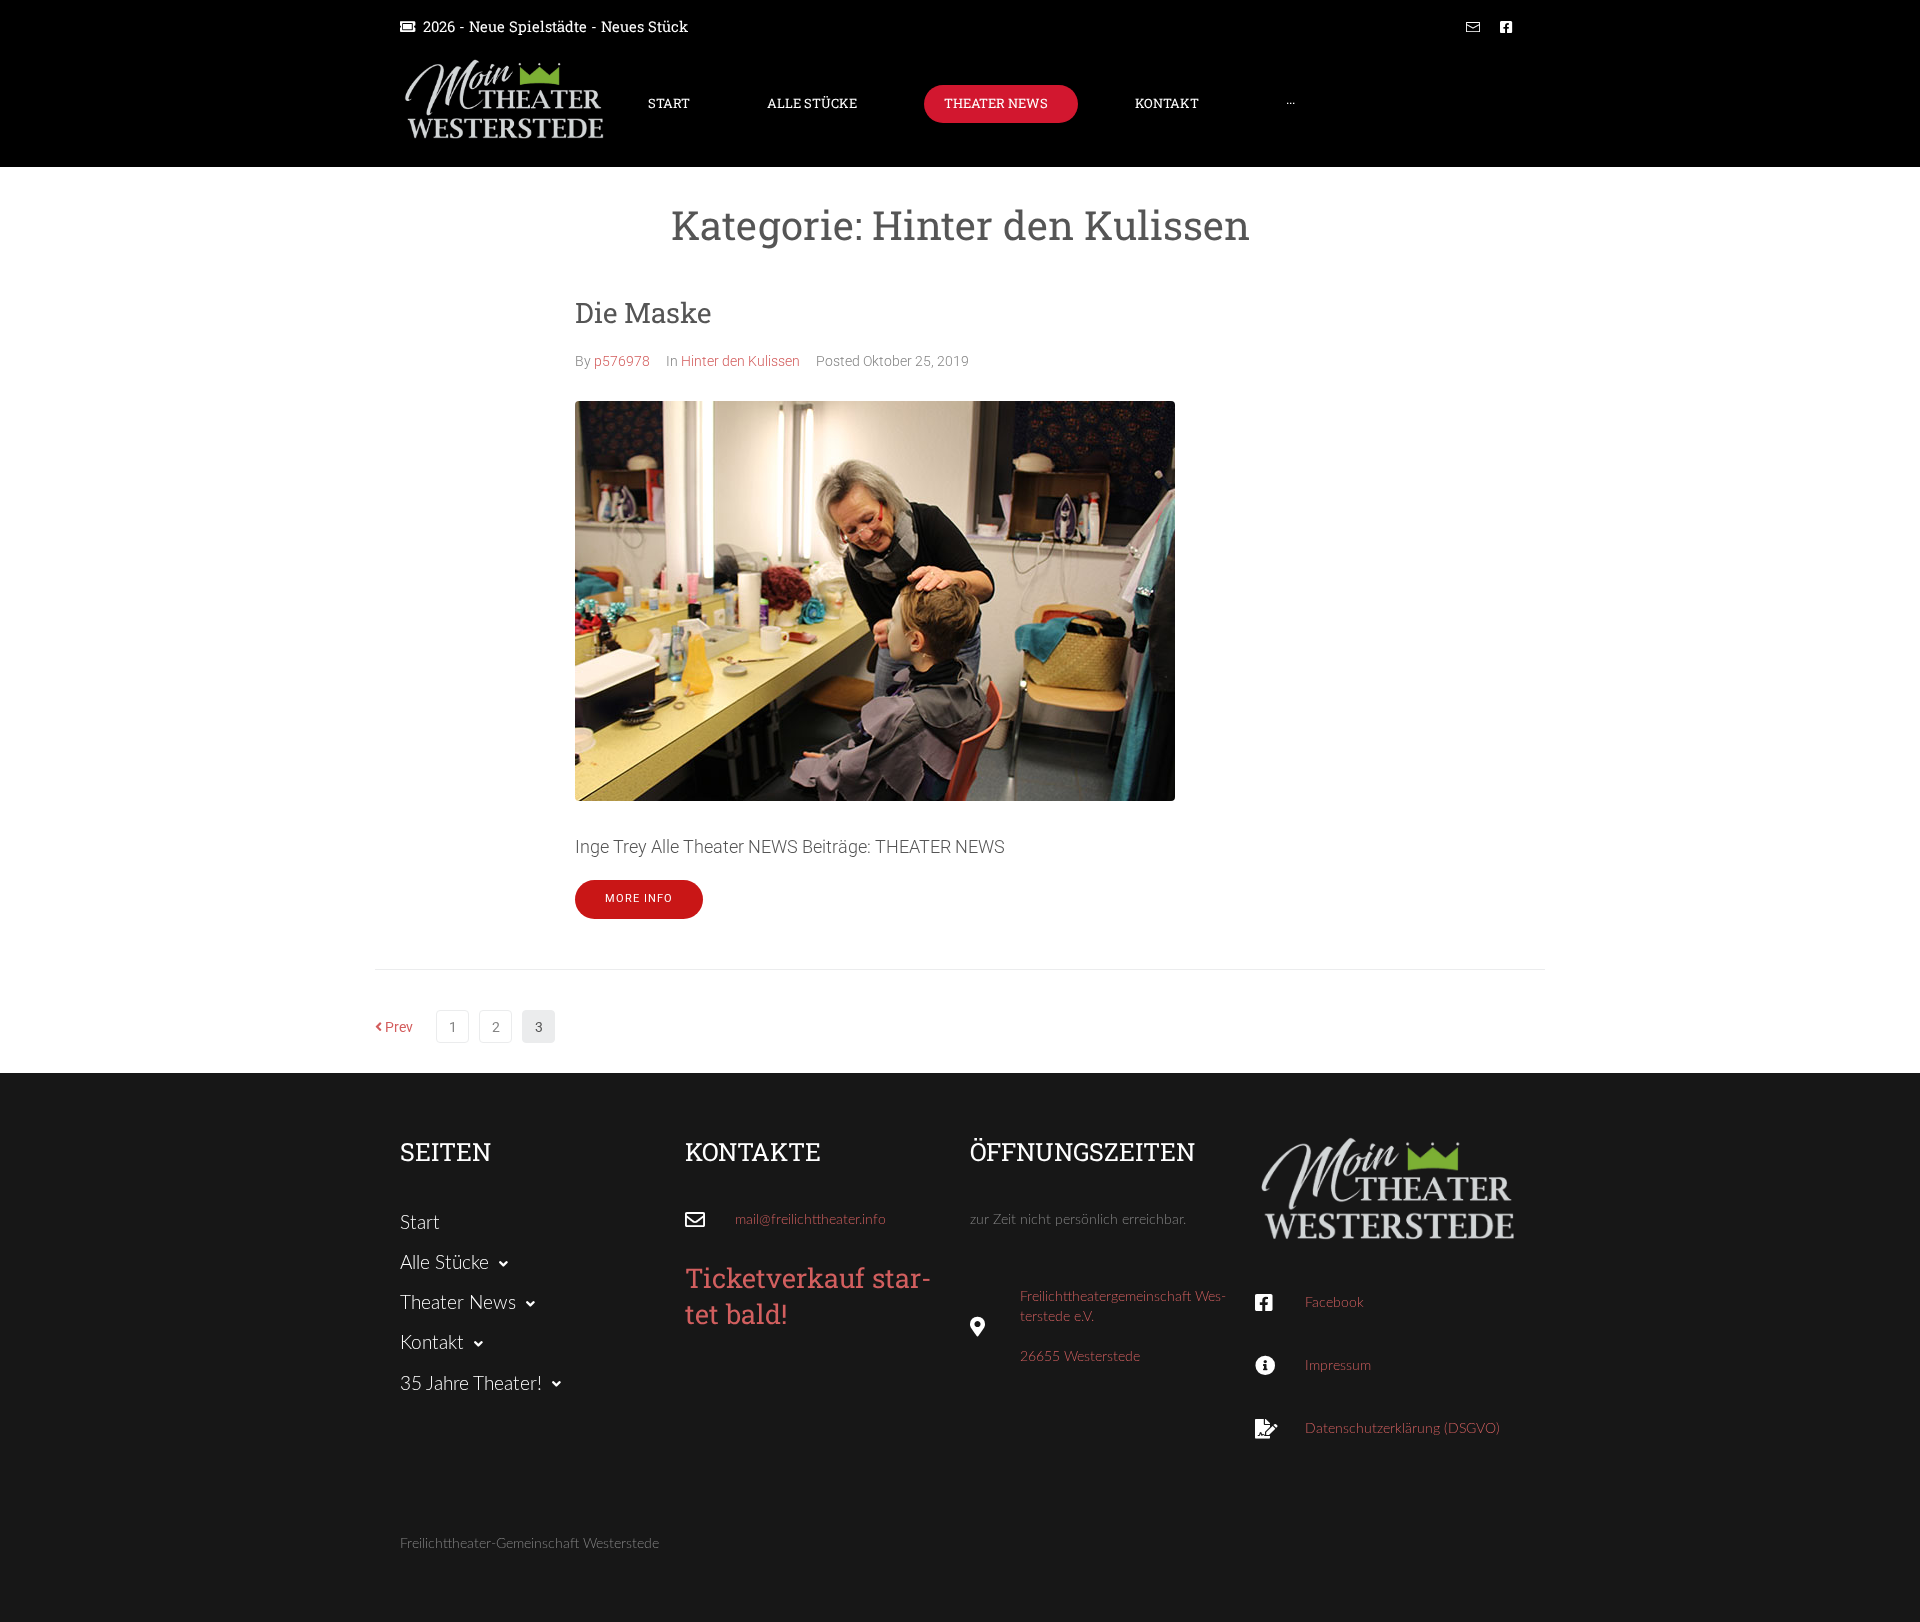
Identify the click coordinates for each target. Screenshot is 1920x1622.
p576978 (622, 361)
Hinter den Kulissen (740, 361)
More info (639, 898)
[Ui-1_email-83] (1473, 27)
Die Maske (643, 312)
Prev (394, 1027)
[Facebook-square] (1506, 27)
